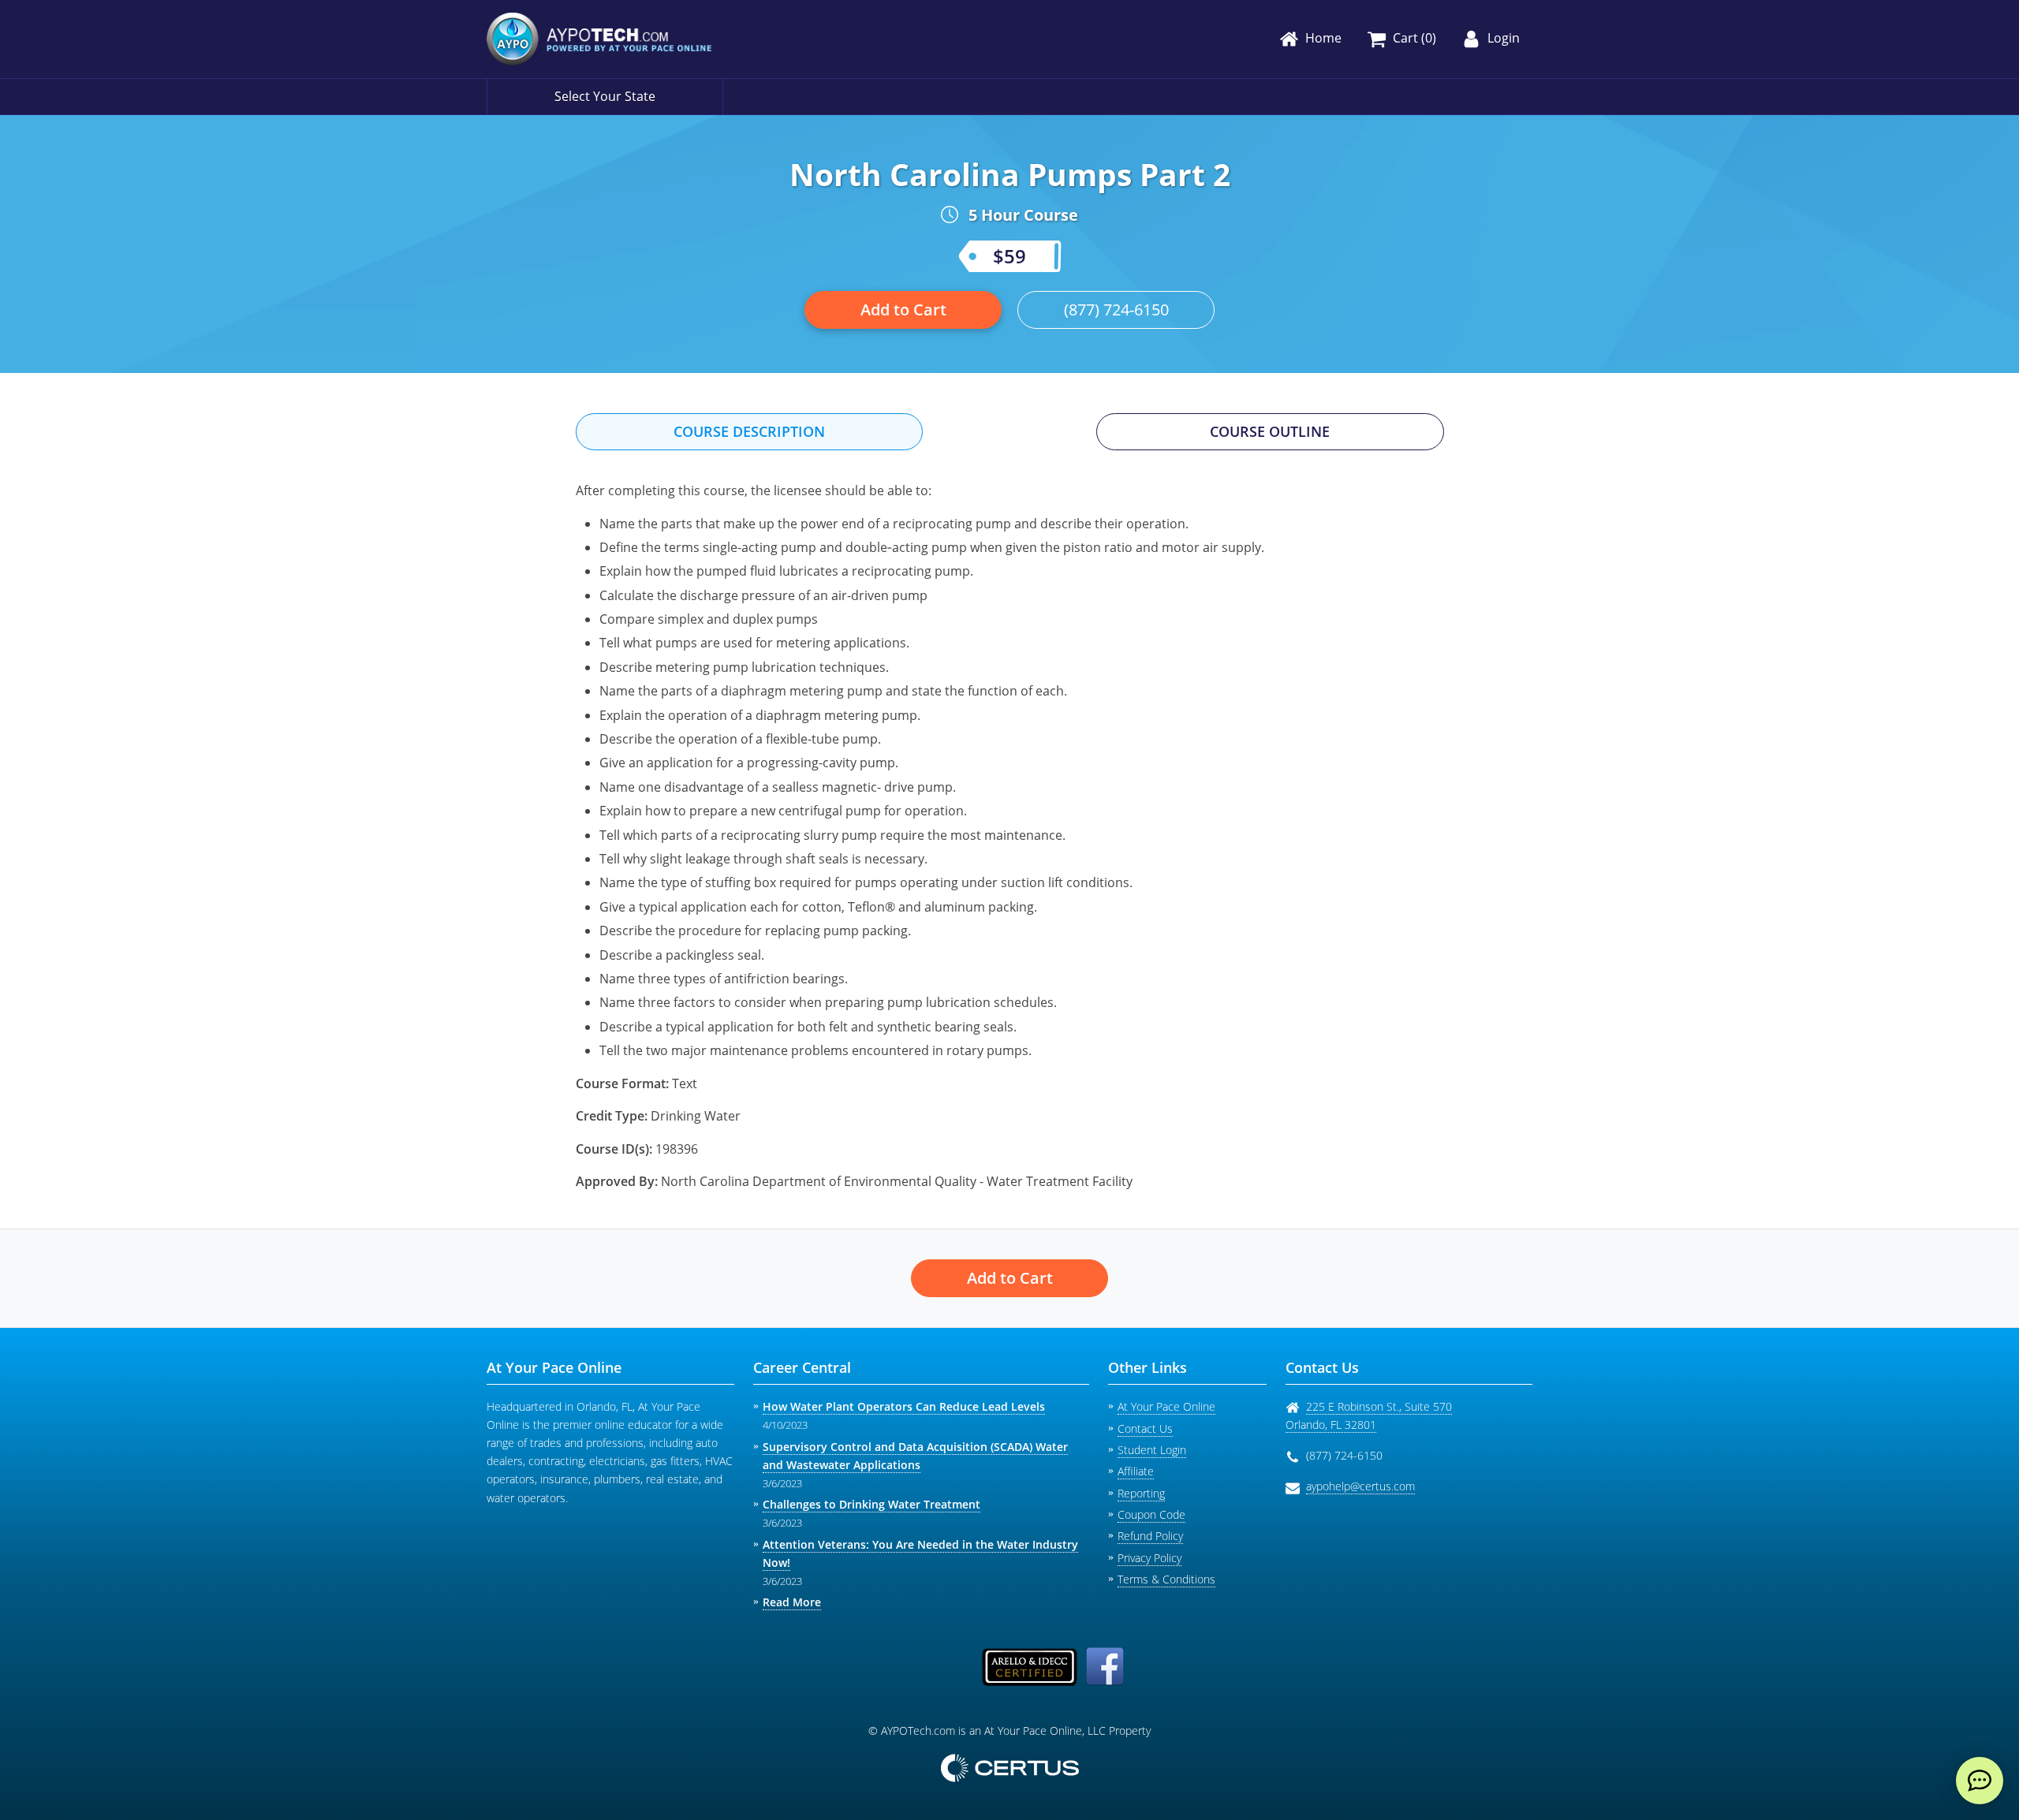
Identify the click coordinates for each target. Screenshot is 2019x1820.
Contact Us (1145, 1428)
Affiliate (1136, 1471)
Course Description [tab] (749, 431)
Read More (792, 1602)
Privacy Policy (1149, 1558)
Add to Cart (903, 310)
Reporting (1141, 1493)
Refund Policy (1150, 1536)
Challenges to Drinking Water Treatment (871, 1504)
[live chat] (1980, 1781)
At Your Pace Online (1166, 1406)
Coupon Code (1151, 1514)
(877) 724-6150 (1116, 310)
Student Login (1152, 1450)
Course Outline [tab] (1270, 431)
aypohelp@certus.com (1360, 1486)
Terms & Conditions (1166, 1579)
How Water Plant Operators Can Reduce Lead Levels (904, 1406)
